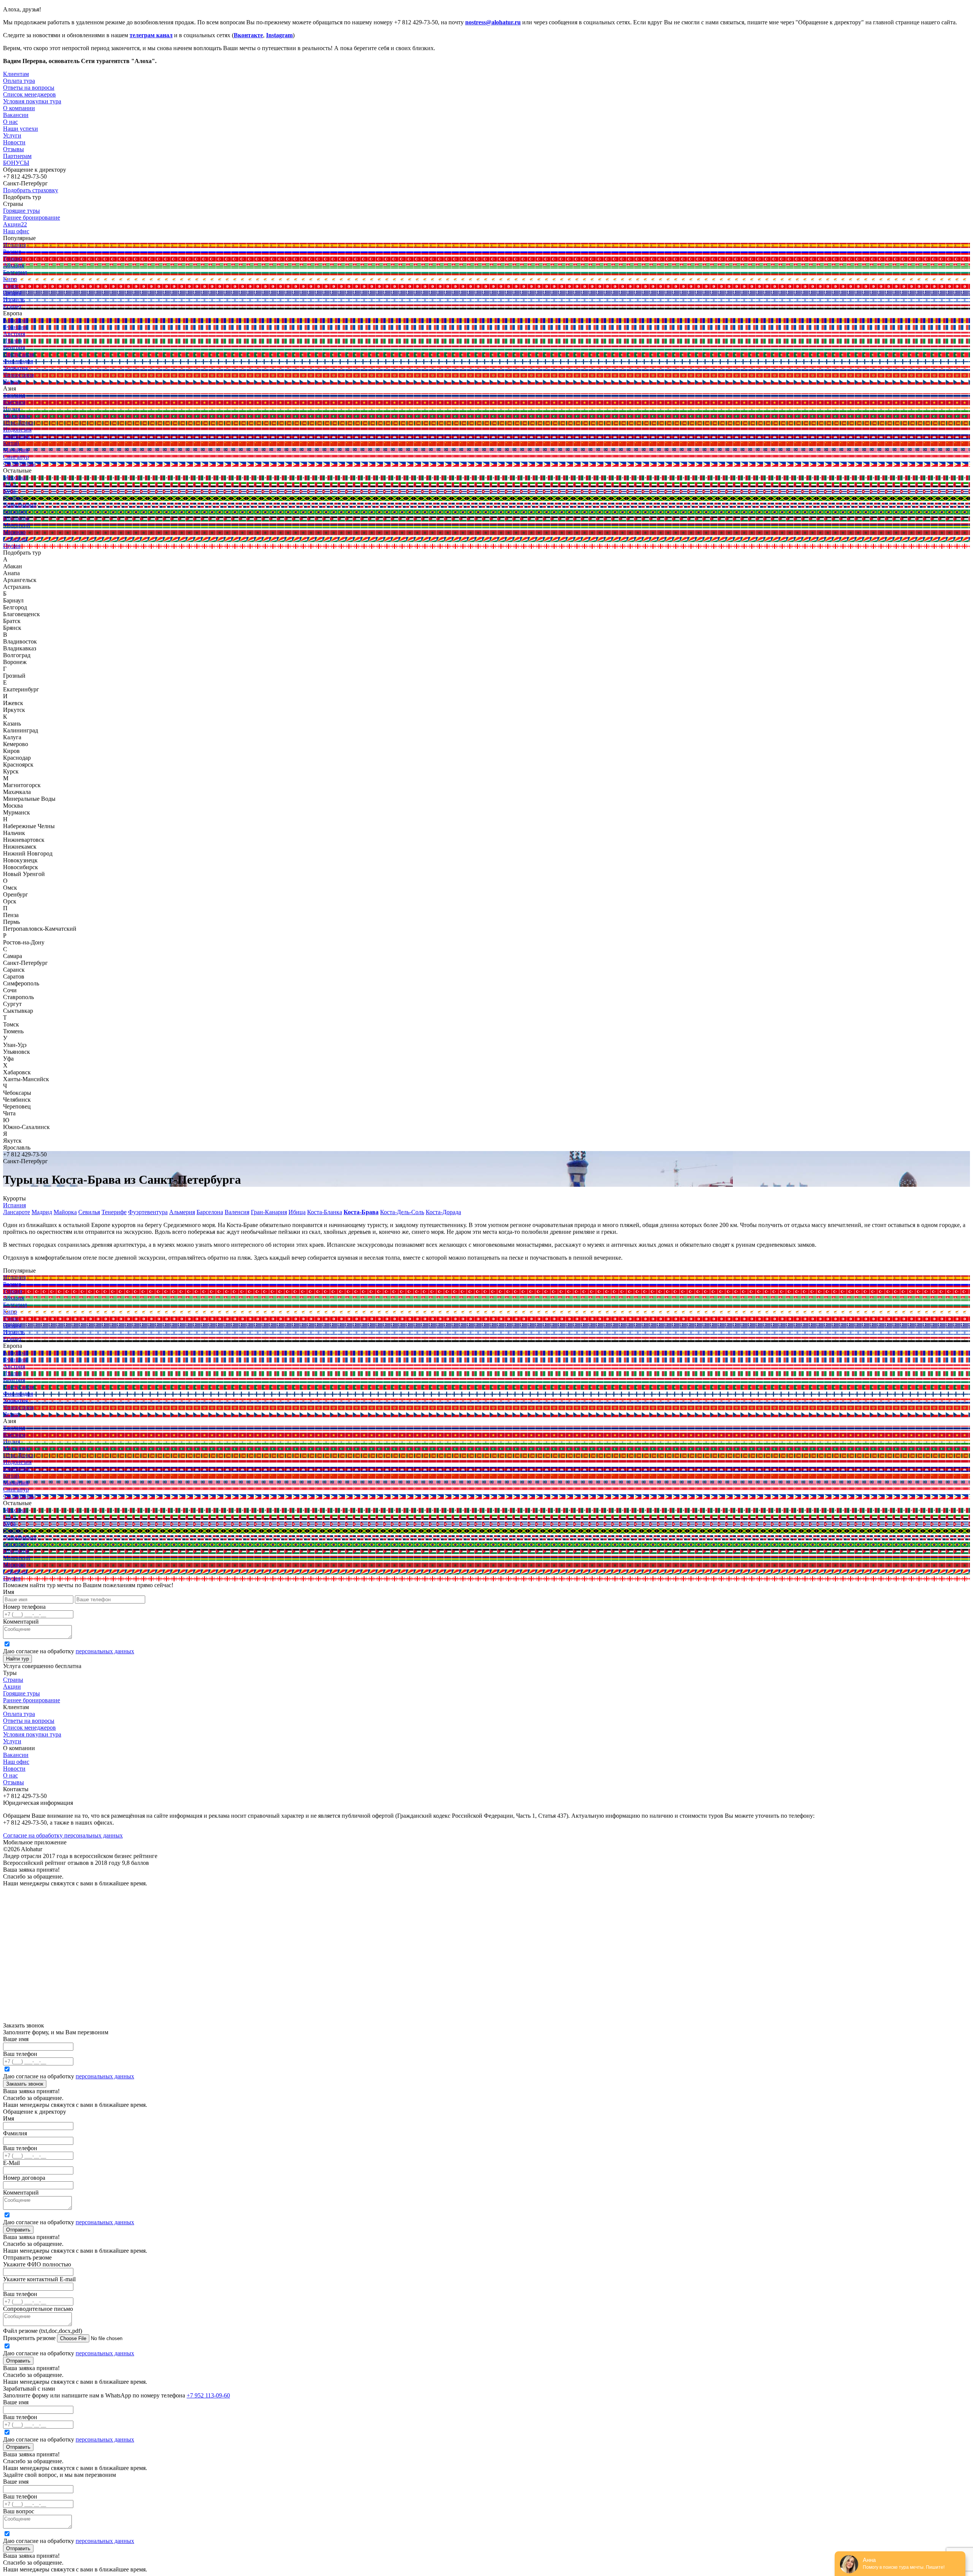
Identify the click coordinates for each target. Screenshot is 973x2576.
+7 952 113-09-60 (208, 2395)
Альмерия (182, 1212)
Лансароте (17, 1212)
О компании (19, 108)
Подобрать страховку (31, 190)
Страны (13, 1680)
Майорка (65, 1212)
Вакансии (16, 1755)
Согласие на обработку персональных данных (63, 1835)
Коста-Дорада (443, 1212)
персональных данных (105, 1651)
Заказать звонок (25, 2084)
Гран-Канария (269, 1212)
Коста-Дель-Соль (402, 1212)
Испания (14, 1205)
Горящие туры (21, 1693)
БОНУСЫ (16, 163)
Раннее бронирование (32, 1700)
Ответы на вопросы (29, 1721)
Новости (14, 142)
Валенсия (237, 1212)
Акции (12, 1686)
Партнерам (17, 156)
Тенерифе (114, 1212)
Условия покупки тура (32, 1734)
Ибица (297, 1212)
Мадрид (42, 1212)
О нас (10, 1775)
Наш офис (16, 1762)
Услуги (12, 135)
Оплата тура (19, 1714)
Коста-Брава (361, 1212)
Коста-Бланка (325, 1212)
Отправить (18, 2230)
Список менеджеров (29, 1728)
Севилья (89, 1212)
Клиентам (16, 74)
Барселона (210, 1212)
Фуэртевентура (148, 1212)
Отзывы (13, 149)
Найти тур (17, 1659)
